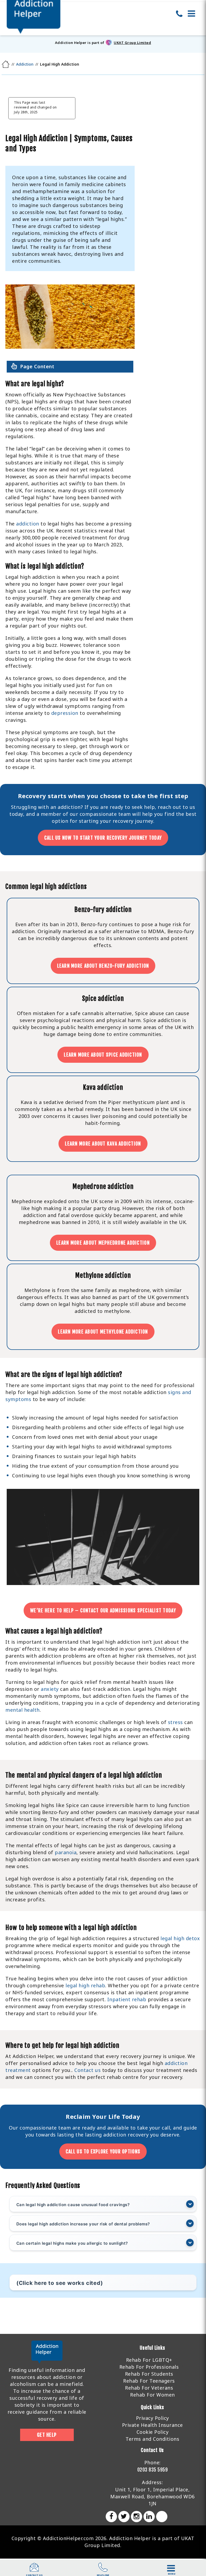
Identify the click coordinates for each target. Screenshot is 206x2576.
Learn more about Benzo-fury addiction (103, 966)
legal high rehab (85, 1985)
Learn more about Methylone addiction (103, 1332)
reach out (170, 807)
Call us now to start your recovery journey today (103, 838)
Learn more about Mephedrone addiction (103, 1243)
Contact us (87, 2070)
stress (175, 1722)
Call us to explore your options (103, 2151)
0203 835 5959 (153, 2470)
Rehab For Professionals (149, 2367)
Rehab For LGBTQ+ (149, 2360)
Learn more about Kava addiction (103, 1144)
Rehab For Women (152, 2395)
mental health (23, 1710)
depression (65, 713)
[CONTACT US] (34, 2570)
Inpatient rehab (127, 1999)
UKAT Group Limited (132, 43)
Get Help (47, 2435)
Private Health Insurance (152, 2425)
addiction (28, 524)
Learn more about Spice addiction (103, 1055)
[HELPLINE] (103, 2570)
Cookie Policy (153, 2432)
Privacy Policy (152, 2418)
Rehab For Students (149, 2374)
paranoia (66, 1852)
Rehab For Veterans (149, 2388)
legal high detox (180, 1938)
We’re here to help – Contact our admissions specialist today (103, 1610)
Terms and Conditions (152, 2439)
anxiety (50, 1689)
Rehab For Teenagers (149, 2381)
